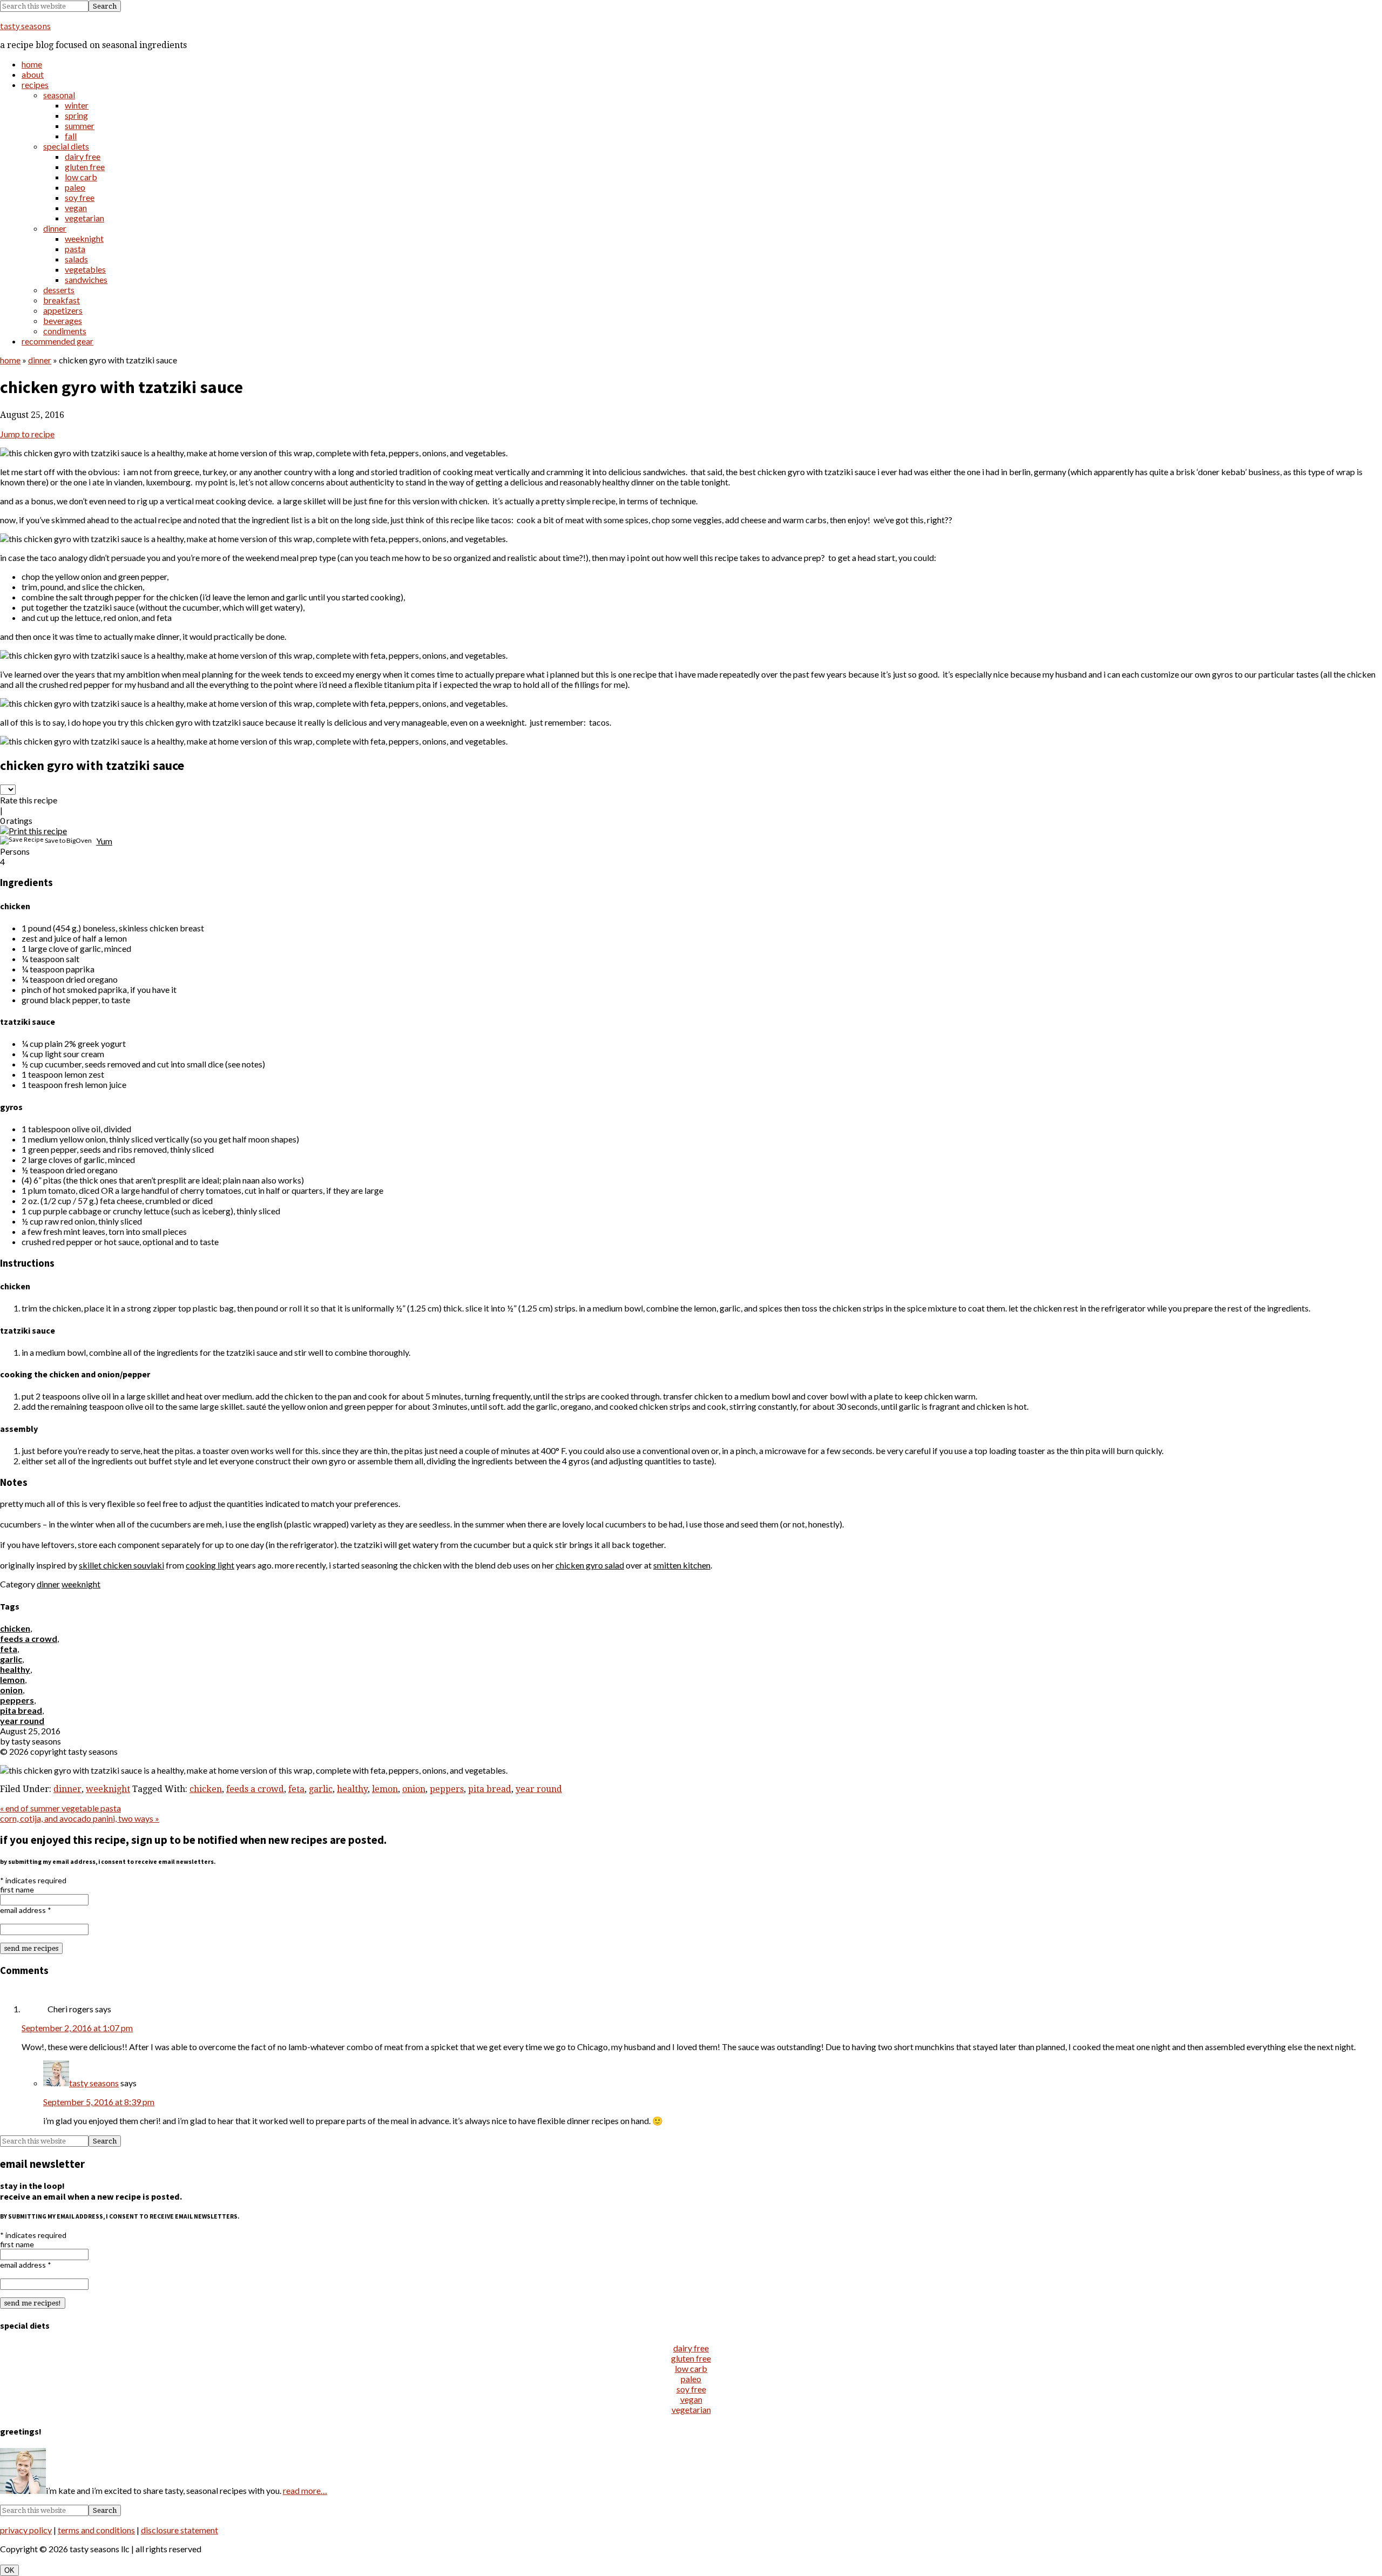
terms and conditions (96, 2530)
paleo (691, 2379)
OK (9, 2570)
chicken (15, 1628)
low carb (691, 2368)
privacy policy (26, 2530)
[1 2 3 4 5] (8, 790)
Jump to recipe (27, 434)
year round (22, 1720)
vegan (691, 2399)
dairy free (691, 2348)
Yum (104, 841)
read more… (305, 2490)
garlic (11, 1659)
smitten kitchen (682, 1565)
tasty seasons (25, 26)
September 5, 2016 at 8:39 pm (99, 2102)
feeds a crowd (29, 1638)
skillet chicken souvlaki (121, 1565)
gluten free (691, 2358)
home (10, 360)
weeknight (81, 1584)
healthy (15, 1669)
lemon (12, 1679)
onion (11, 1690)
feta (9, 1649)
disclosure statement (179, 2530)
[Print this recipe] (33, 831)
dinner (40, 360)
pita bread (21, 1710)
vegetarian (691, 2409)
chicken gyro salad (590, 1565)
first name (17, 1889)
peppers (17, 1700)
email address (26, 1910)
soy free (691, 2389)
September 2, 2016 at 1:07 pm (77, 2028)
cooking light (210, 1565)
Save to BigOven (68, 840)
